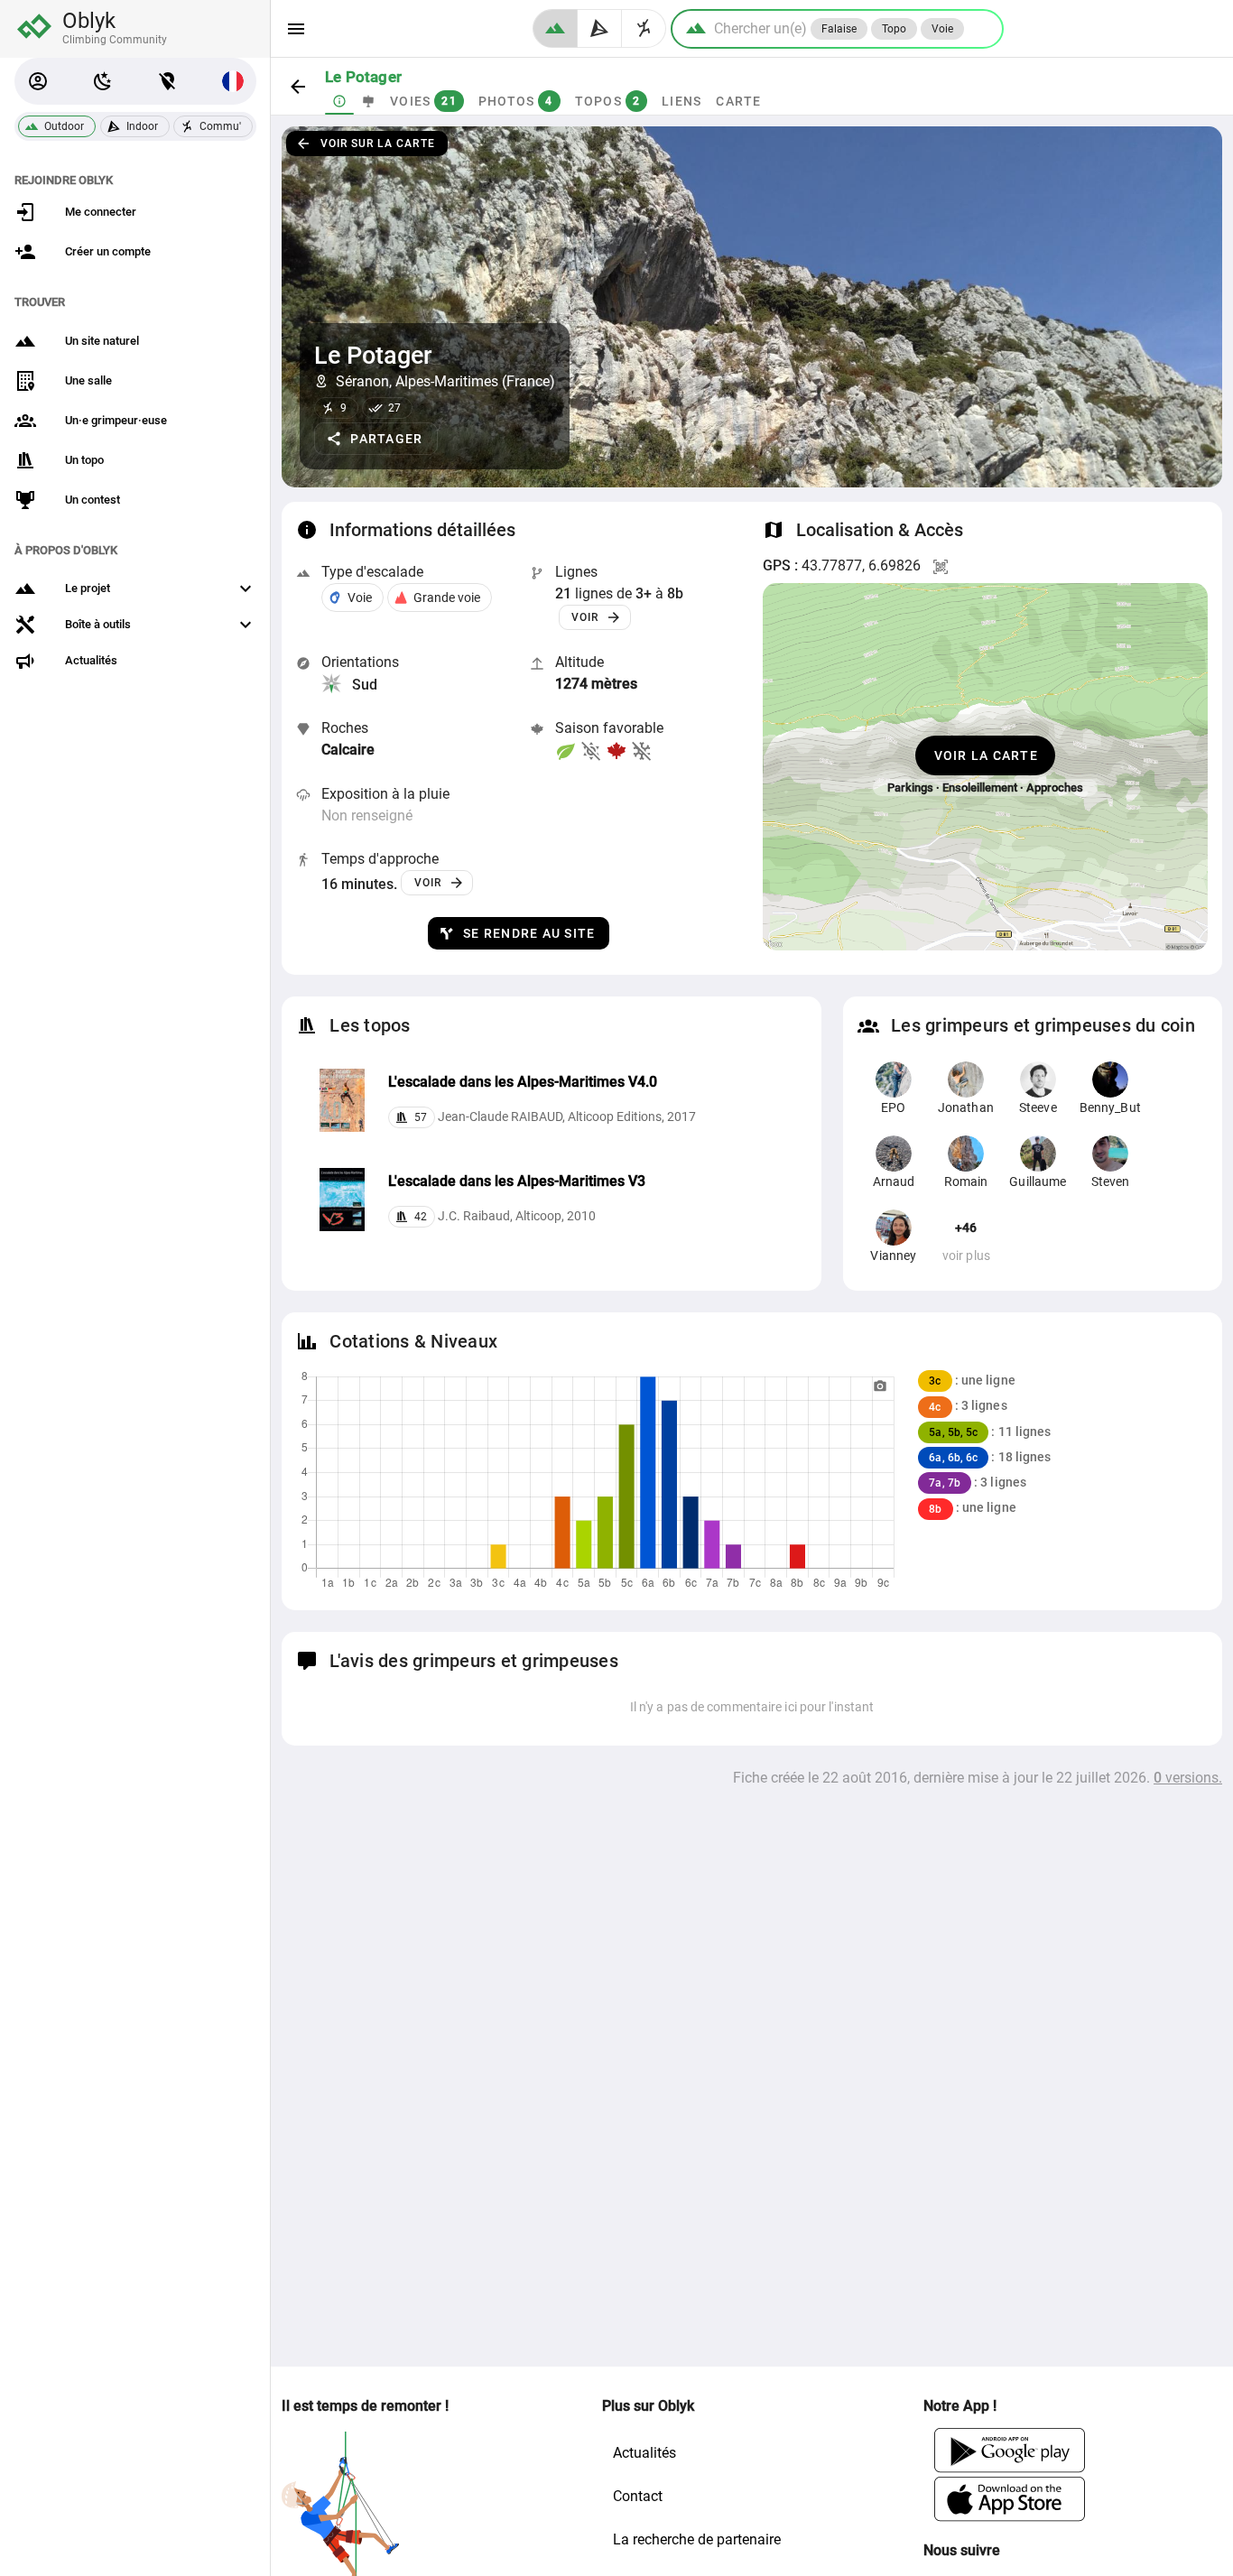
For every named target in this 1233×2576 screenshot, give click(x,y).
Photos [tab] (516, 101)
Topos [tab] (608, 101)
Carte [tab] (738, 101)
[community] (644, 28)
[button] (38, 81)
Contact (638, 2496)
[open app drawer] (296, 29)
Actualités (644, 2453)
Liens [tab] (681, 101)
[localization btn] (168, 81)
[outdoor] (555, 28)
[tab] (339, 101)
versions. (1188, 1778)
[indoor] (600, 28)
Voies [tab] (423, 101)
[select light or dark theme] (103, 81)
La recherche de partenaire (697, 2539)
